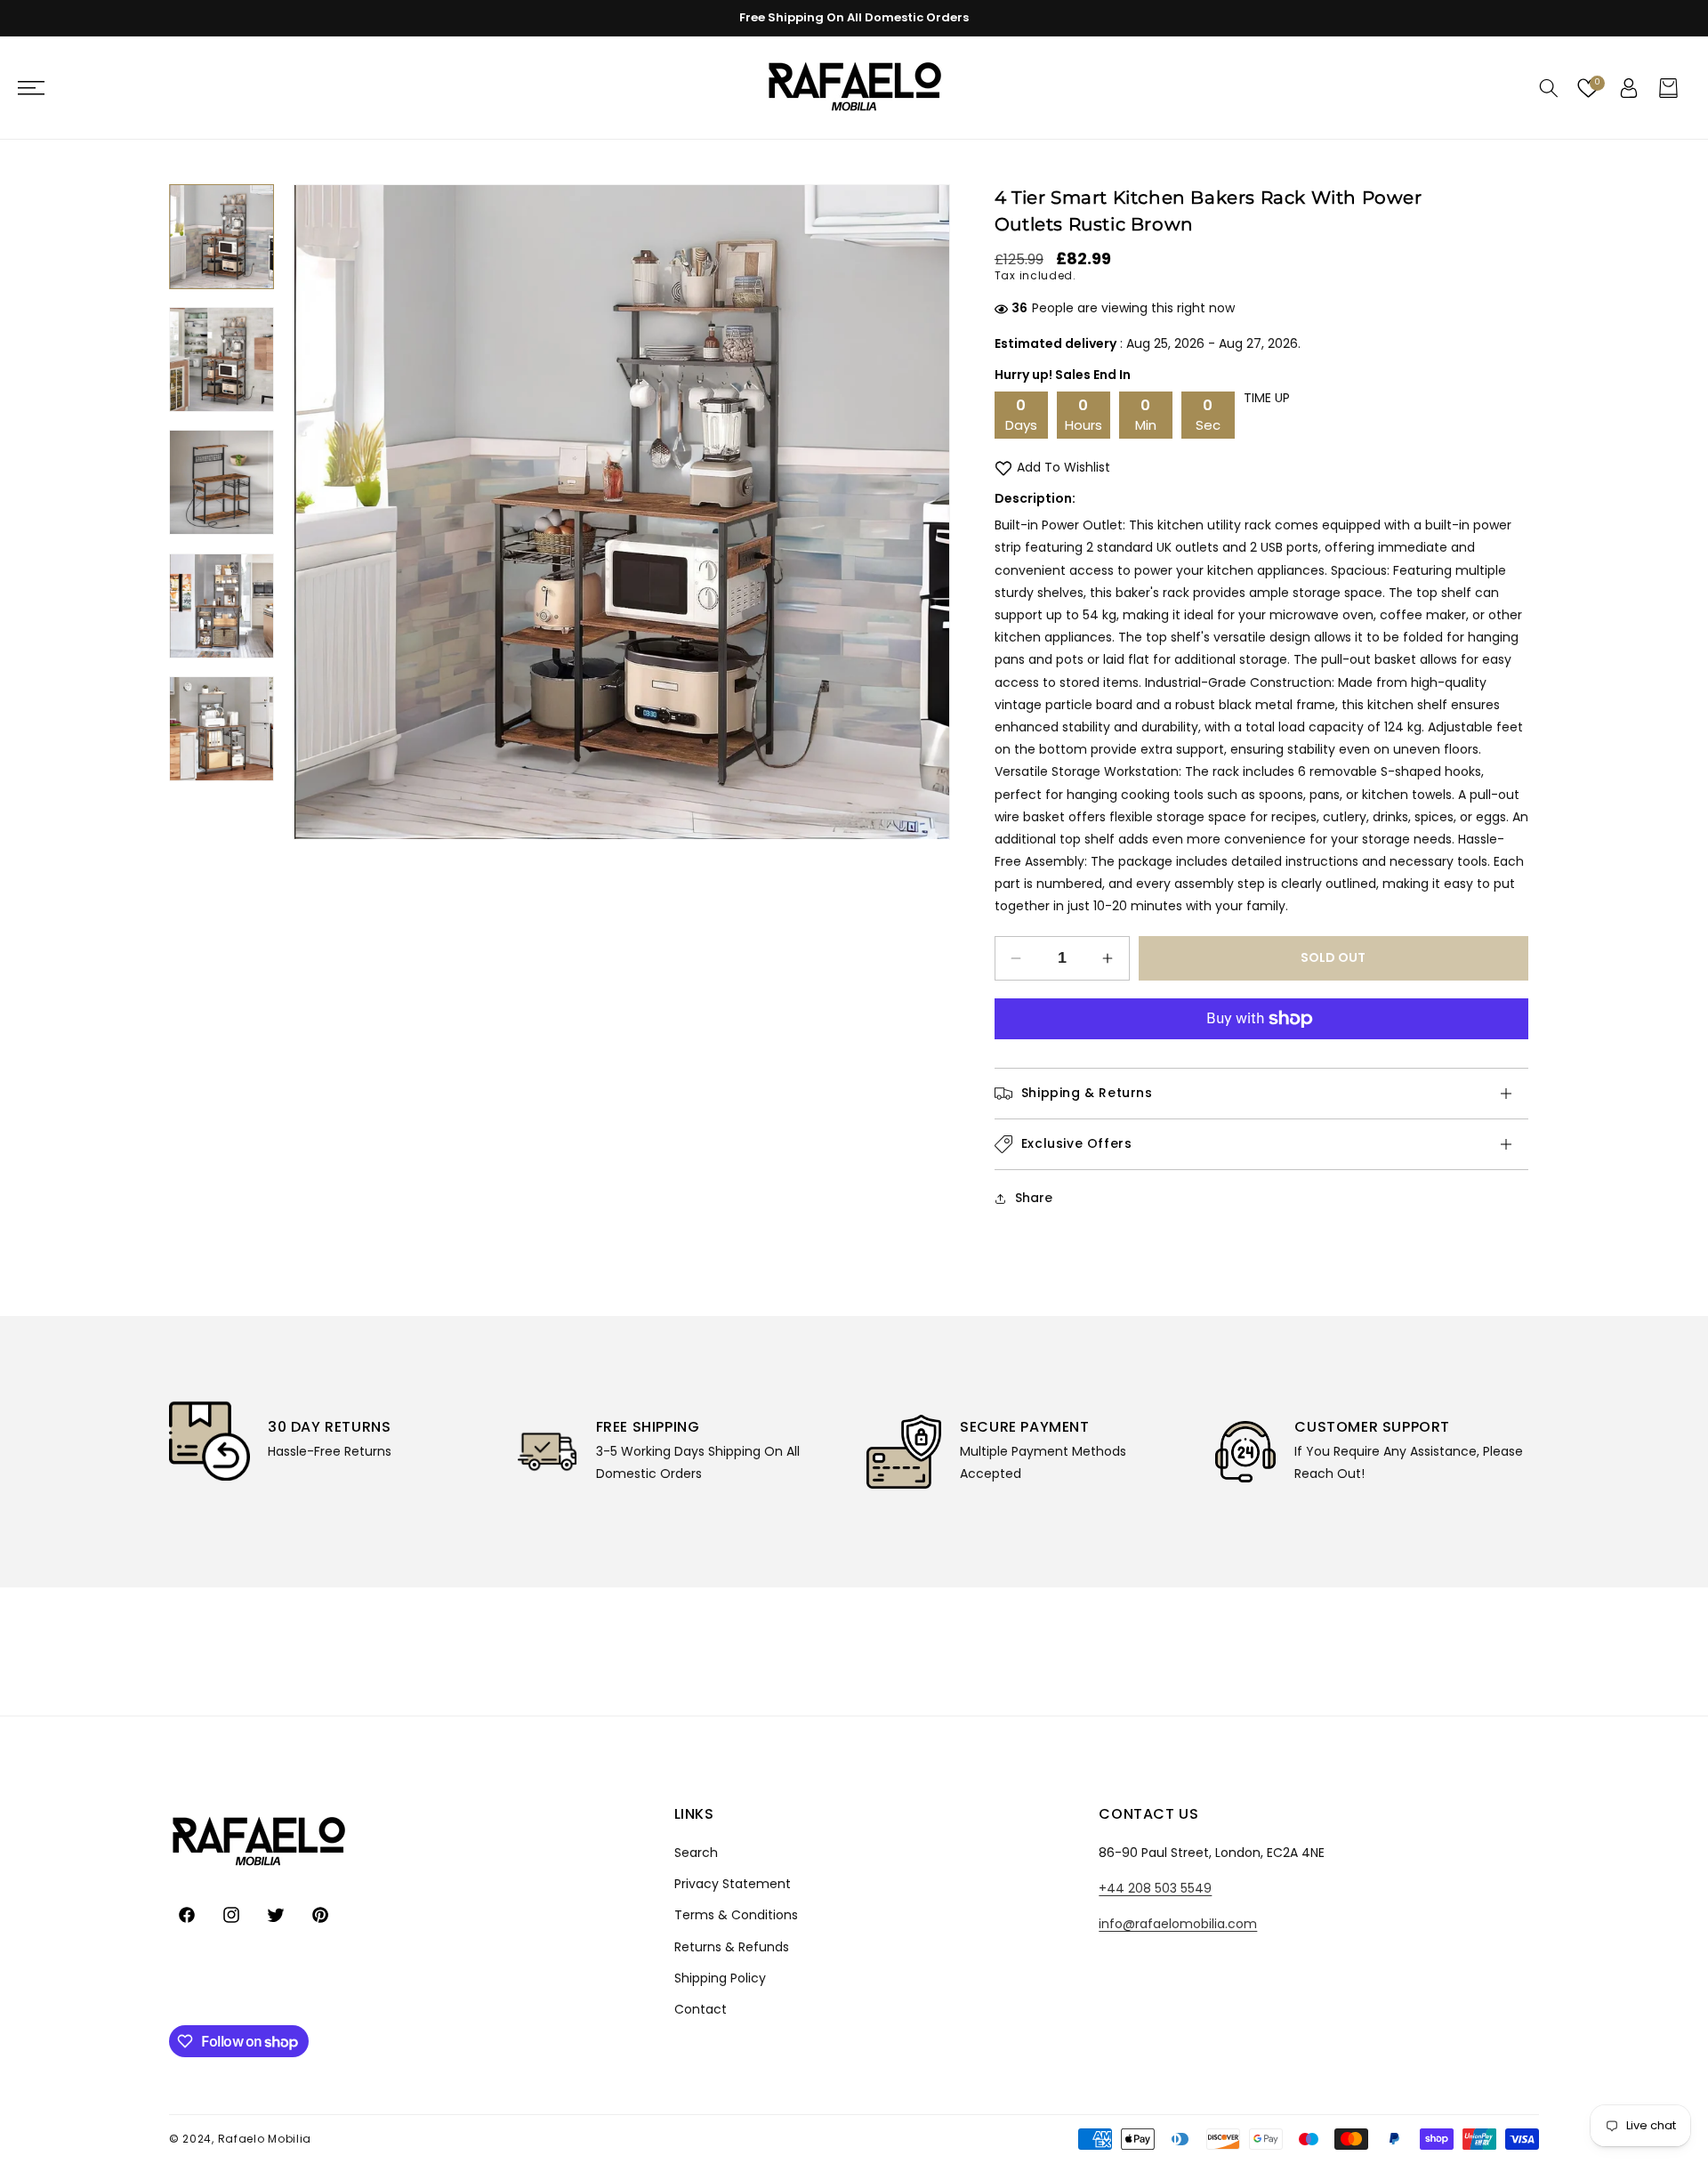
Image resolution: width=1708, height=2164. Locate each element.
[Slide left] (320, 513)
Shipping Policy (720, 1978)
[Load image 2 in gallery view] (222, 359)
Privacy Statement (733, 1884)
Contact (701, 2009)
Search (696, 1853)
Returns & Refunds (732, 1947)
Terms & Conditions (736, 1915)
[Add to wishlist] (1003, 468)
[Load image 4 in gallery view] (222, 606)
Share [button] (1034, 1198)
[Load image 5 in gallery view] (222, 729)
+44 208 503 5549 (1155, 1888)
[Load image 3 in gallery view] (222, 482)
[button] (40, 88)
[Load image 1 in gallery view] (222, 237)
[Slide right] (923, 513)
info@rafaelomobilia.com (1178, 1924)
